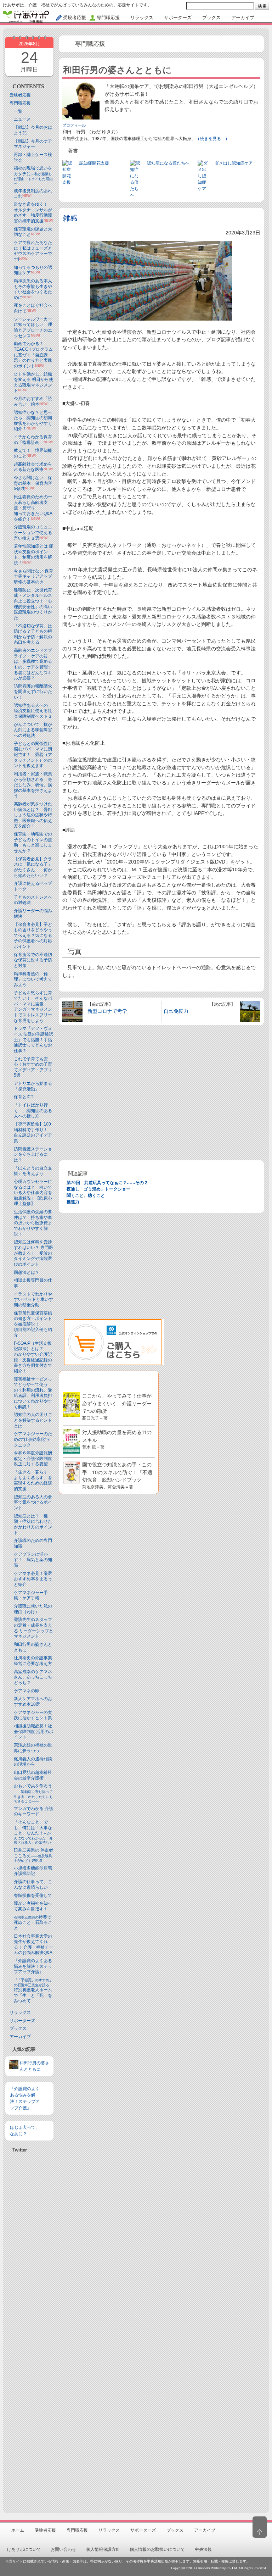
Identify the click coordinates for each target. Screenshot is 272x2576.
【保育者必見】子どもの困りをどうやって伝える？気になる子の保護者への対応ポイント (33, 936)
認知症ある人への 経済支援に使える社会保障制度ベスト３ (33, 711)
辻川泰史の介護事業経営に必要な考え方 (33, 1661)
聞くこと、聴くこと (86, 1195)
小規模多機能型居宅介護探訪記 (33, 1871)
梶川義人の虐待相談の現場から (33, 1762)
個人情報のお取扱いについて (157, 2549)
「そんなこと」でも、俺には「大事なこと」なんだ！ (33, 1832)
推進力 (73, 1202)
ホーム (18, 2530)
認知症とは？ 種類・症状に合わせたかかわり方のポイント (33, 1524)
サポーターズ (22, 2021)
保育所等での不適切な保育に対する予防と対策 (33, 960)
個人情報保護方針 (103, 2549)
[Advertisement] (29, 2330)
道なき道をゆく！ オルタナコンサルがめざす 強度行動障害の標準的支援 (33, 213)
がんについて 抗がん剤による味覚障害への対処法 (33, 730)
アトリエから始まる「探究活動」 (33, 1086)
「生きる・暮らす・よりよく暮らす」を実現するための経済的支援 (33, 1480)
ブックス (18, 2028)
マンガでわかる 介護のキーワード (33, 1811)
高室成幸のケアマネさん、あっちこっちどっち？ (33, 1677)
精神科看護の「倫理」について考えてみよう (33, 979)
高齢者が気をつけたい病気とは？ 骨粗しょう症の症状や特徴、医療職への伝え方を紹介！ (33, 815)
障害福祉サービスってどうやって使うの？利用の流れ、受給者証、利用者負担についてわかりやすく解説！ (33, 1393)
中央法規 (203, 2549)
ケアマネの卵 (27, 1691)
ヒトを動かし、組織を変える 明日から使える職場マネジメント (33, 382)
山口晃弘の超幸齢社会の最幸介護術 (33, 1775)
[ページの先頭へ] (260, 2527)
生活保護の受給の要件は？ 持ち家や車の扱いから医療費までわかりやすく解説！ (33, 1223)
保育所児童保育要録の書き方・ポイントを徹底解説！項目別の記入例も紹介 (33, 1324)
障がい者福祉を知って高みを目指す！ (33, 1906)
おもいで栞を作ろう (33, 1793)
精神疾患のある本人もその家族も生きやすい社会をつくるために (33, 289)
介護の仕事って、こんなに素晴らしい (33, 1884)
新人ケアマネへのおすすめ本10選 (33, 1701)
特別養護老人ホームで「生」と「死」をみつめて (33, 1991)
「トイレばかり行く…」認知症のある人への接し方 (33, 1111)
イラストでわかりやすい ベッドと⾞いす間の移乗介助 (33, 1300)
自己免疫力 (176, 1011)
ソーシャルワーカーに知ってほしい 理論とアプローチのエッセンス (33, 327)
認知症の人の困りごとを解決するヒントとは (33, 1420)
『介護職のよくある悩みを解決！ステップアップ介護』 (33, 1966)
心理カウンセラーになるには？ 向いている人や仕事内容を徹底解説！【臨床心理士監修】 (33, 1193)
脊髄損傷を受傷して (33, 1895)
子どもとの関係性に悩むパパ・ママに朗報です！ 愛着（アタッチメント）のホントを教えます (33, 755)
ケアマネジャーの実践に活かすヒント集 (33, 1715)
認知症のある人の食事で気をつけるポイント (33, 1502)
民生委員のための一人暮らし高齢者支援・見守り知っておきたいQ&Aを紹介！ (33, 508)
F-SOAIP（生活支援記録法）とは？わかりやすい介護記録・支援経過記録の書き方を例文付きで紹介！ (33, 1357)
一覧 (18, 111)
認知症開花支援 (94, 163)
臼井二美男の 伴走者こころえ (33, 1855)
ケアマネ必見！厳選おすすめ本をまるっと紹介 (33, 1579)
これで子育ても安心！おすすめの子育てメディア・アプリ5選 (33, 1067)
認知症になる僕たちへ (168, 163)
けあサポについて (24, 2549)
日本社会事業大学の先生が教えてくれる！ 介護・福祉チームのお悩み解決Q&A (33, 1945)
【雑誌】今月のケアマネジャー (33, 144)
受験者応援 (20, 95)
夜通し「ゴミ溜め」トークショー (98, 1189)
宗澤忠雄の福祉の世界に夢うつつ (33, 1748)
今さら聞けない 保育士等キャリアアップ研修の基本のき (33, 576)
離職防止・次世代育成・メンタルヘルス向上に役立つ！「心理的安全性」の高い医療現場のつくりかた (33, 604)
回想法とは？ (27, 1272)
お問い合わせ (63, 2549)
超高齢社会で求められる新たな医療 (33, 467)
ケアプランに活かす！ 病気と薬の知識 (33, 1560)
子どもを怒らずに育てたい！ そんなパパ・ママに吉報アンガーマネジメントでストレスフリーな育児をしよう (33, 1007)
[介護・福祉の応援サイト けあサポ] (26, 17)
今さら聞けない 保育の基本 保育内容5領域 (33, 483)
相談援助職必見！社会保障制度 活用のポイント (33, 1731)
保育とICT (24, 1097)
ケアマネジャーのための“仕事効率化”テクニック (33, 1439)
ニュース (22, 119)
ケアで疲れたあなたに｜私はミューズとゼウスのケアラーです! (33, 251)
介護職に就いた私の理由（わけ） (33, 1609)
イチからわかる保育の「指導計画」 (33, 440)
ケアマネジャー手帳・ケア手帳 (31, 1595)
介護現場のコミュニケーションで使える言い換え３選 (33, 532)
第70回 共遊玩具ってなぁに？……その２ (107, 1183)
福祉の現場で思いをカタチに (33, 175)
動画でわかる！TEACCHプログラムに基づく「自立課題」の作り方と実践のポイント (33, 355)
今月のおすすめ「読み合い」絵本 (33, 401)
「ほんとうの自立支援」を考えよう (33, 1171)
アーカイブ (20, 2037)
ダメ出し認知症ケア (234, 163)
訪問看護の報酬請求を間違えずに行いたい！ (33, 692)
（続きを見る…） (212, 139)
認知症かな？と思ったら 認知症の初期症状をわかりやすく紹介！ (33, 421)
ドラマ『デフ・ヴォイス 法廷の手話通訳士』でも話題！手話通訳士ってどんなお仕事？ (33, 1039)
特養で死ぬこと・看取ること (33, 1923)
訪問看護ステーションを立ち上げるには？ (33, 1154)
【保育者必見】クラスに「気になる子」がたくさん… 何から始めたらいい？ (33, 867)
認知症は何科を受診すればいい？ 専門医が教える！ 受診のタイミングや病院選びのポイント (33, 1253)
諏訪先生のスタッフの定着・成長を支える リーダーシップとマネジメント (33, 1628)
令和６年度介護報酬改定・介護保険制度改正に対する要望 (33, 1458)
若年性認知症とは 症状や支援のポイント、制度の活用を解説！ (33, 554)
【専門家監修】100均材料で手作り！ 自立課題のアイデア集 (33, 1132)
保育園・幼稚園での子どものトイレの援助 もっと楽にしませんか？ (33, 842)
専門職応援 (20, 103)
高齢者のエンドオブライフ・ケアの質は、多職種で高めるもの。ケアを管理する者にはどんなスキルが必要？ (33, 664)
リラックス (20, 2012)
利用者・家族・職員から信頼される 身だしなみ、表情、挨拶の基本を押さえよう (33, 785)
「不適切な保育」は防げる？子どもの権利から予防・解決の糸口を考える (33, 634)
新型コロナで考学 (107, 1011)
